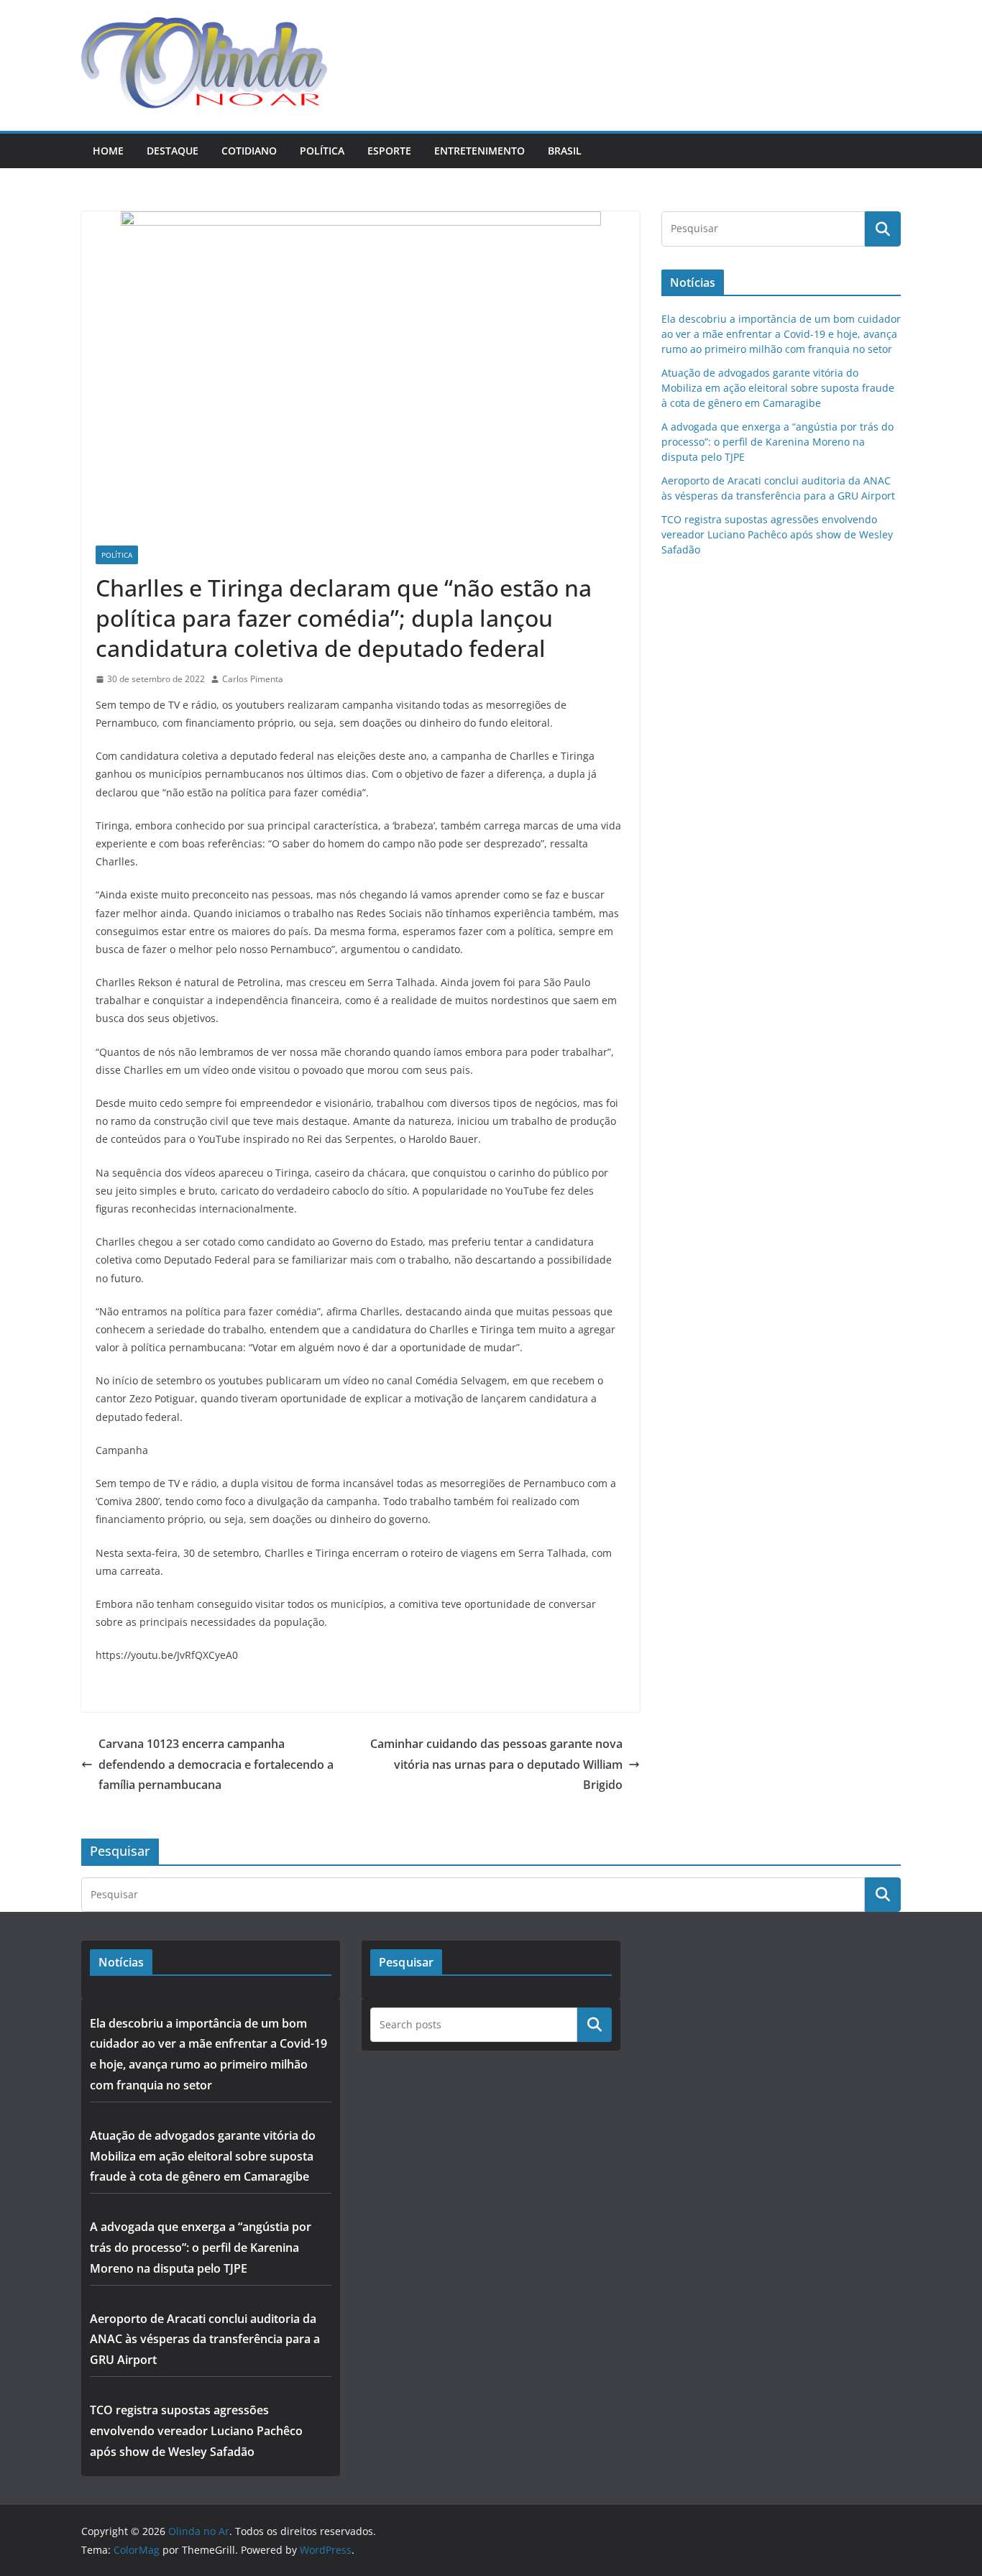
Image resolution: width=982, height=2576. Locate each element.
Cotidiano (249, 151)
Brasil (565, 151)
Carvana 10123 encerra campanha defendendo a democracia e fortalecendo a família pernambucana (216, 1765)
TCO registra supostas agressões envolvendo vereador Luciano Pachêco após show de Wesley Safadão (777, 534)
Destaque (173, 151)
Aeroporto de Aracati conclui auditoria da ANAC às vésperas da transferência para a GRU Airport (205, 2340)
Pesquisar (595, 2024)
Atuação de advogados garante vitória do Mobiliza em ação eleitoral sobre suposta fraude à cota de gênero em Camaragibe (778, 388)
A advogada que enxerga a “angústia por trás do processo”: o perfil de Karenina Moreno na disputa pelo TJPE (777, 442)
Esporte (389, 151)
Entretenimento (479, 151)
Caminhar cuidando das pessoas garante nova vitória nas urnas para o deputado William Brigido (496, 1765)
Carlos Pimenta (253, 679)
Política (322, 151)
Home (108, 151)
